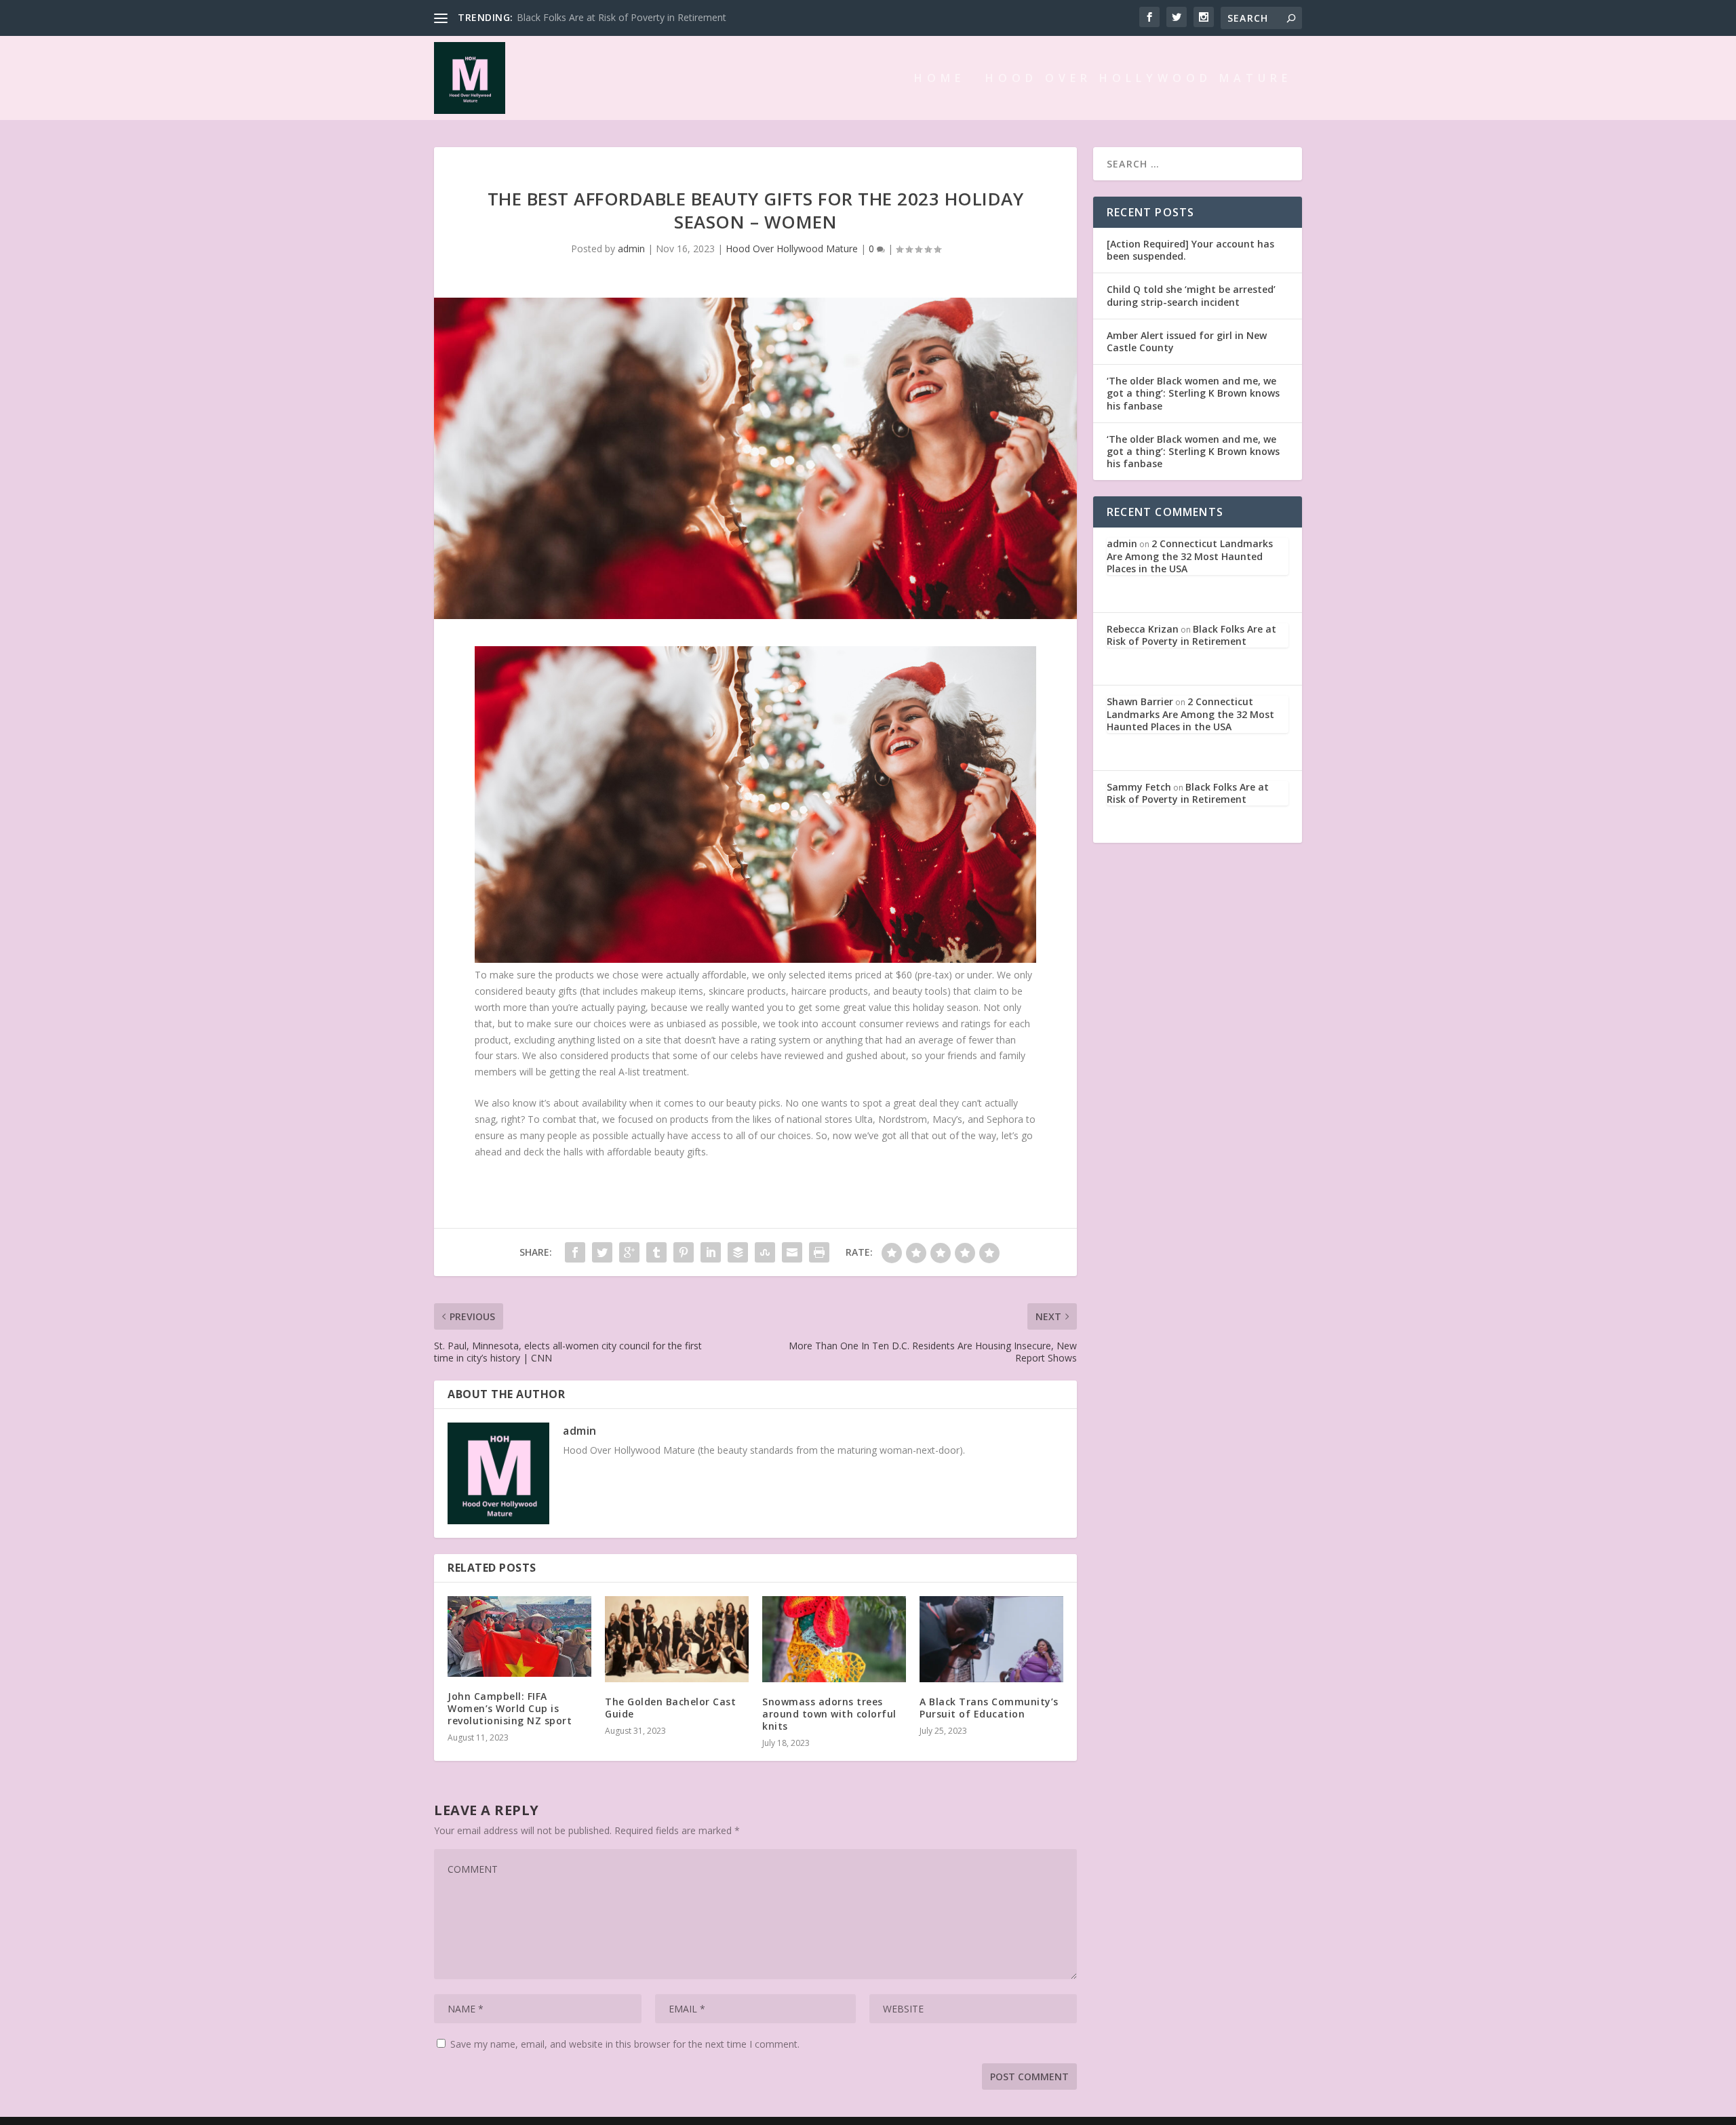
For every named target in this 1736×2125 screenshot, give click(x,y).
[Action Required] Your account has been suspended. (1190, 250)
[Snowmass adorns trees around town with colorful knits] (834, 1639)
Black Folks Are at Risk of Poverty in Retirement (622, 17)
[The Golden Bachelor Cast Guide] (677, 1639)
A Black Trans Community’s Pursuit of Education (989, 1708)
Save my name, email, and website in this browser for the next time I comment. (625, 2044)
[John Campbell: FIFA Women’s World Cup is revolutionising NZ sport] (519, 1636)
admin (631, 249)
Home (940, 79)
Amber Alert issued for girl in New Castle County (1187, 341)
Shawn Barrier (1140, 701)
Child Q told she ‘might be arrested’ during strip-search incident (1191, 295)
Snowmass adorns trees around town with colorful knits (829, 1714)
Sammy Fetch (1139, 787)
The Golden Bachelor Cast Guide (670, 1708)
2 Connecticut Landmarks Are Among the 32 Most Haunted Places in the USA (1190, 556)
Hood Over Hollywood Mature (1139, 79)
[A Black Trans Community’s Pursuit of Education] (991, 1639)
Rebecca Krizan (1143, 629)
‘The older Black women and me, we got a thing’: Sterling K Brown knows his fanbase (1193, 393)
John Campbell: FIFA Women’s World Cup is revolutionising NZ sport (510, 1708)
